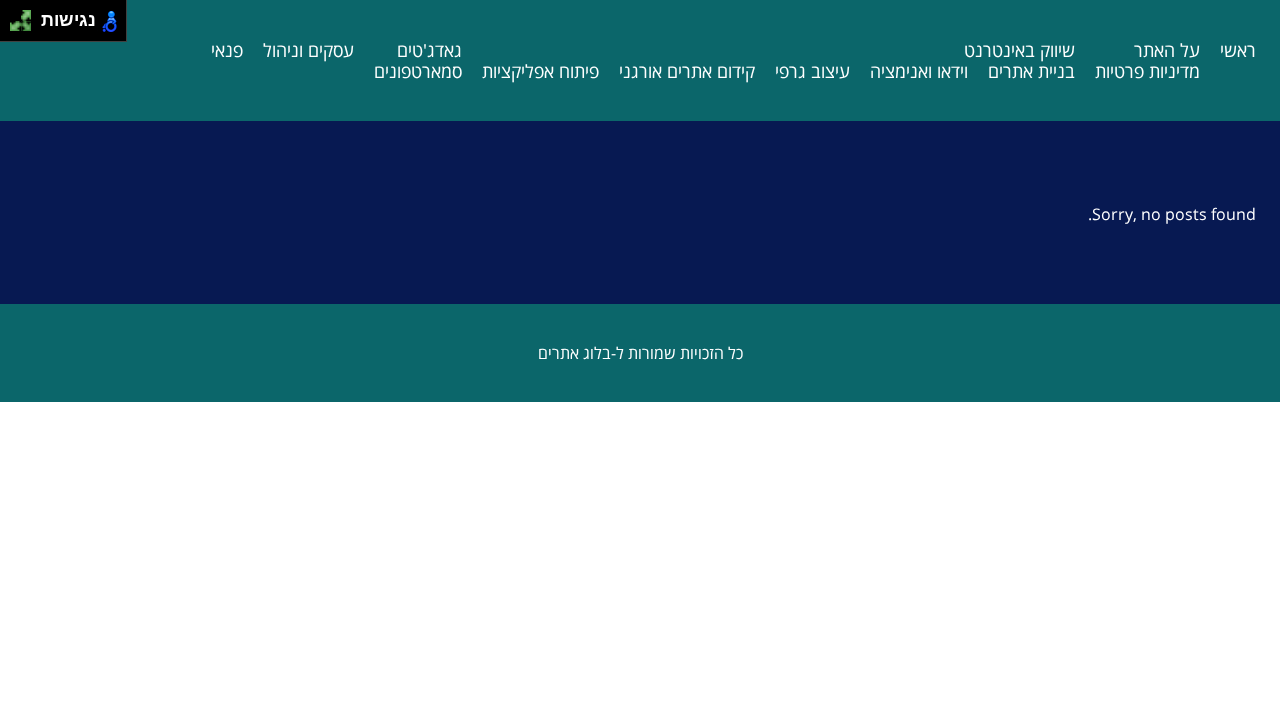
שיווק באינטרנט (1019, 50)
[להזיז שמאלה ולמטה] (15, 26)
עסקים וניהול (308, 50)
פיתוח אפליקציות (540, 71)
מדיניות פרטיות (1147, 71)
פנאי (227, 50)
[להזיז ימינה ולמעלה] (26, 15)
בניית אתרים (1031, 71)
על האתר (1167, 50)
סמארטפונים (418, 71)
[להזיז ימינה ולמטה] (26, 26)
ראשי (1238, 50)
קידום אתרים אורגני (687, 71)
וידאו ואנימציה (919, 71)
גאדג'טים (429, 50)
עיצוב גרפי (812, 71)
